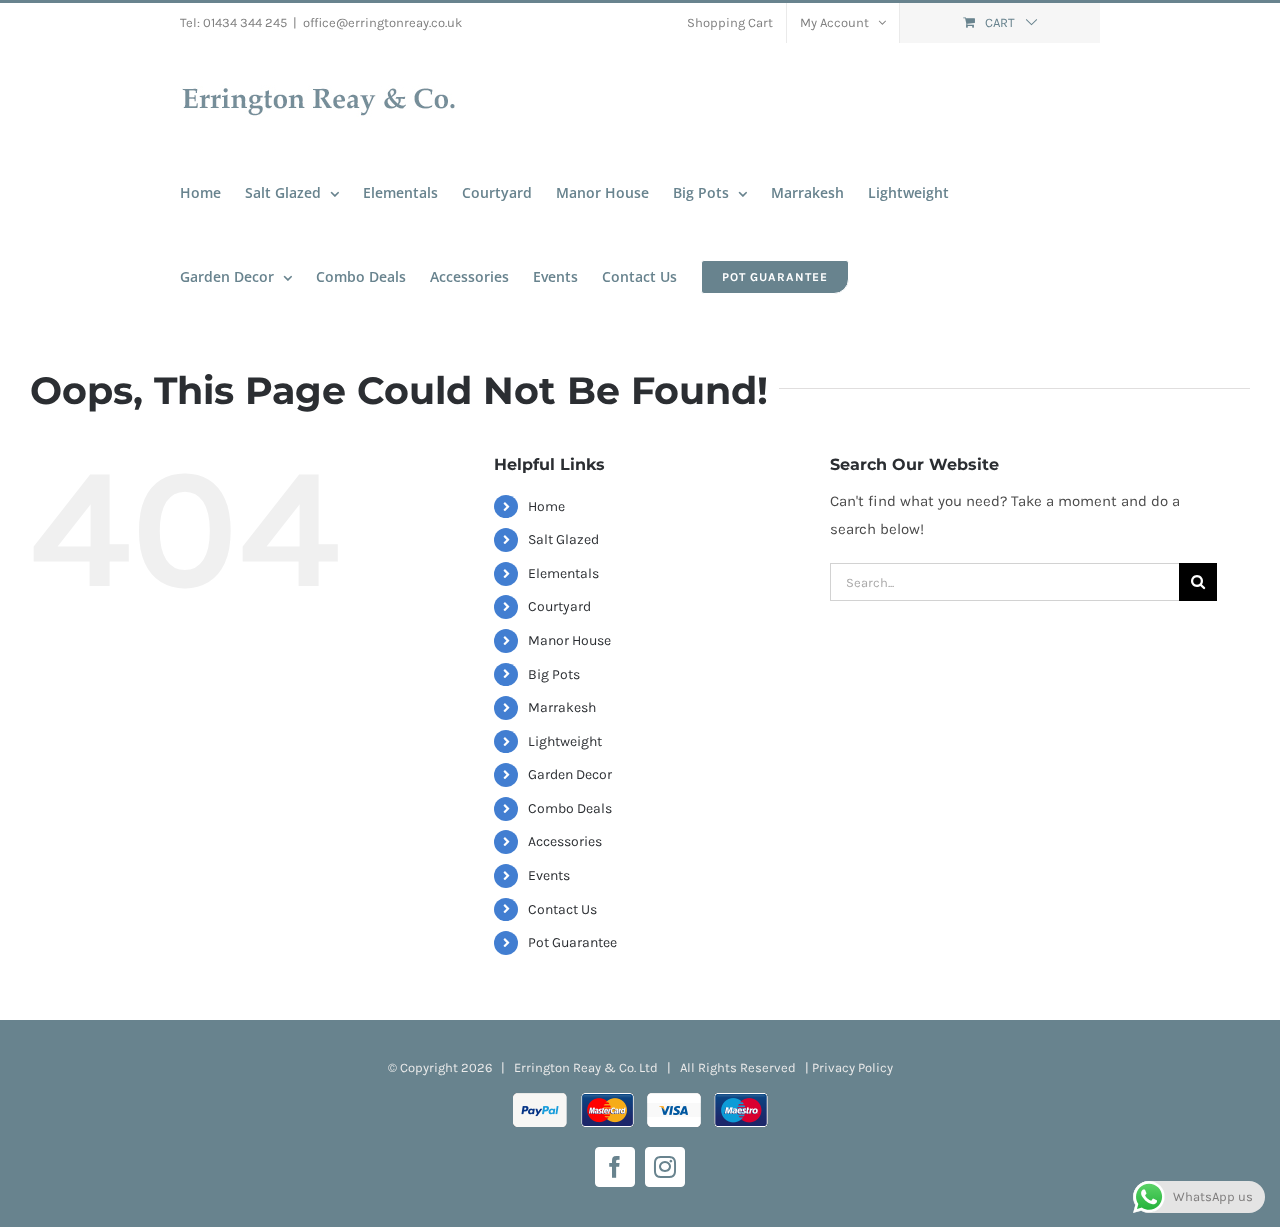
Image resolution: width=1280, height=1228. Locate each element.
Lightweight (565, 741)
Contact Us (562, 909)
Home (546, 506)
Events (549, 875)
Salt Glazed (563, 539)
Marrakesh (562, 707)
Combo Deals (570, 808)
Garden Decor (570, 774)
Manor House (569, 640)
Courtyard (559, 606)
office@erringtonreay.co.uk (382, 22)
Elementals (563, 573)
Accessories (565, 841)
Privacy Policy (852, 1067)
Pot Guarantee (572, 942)
